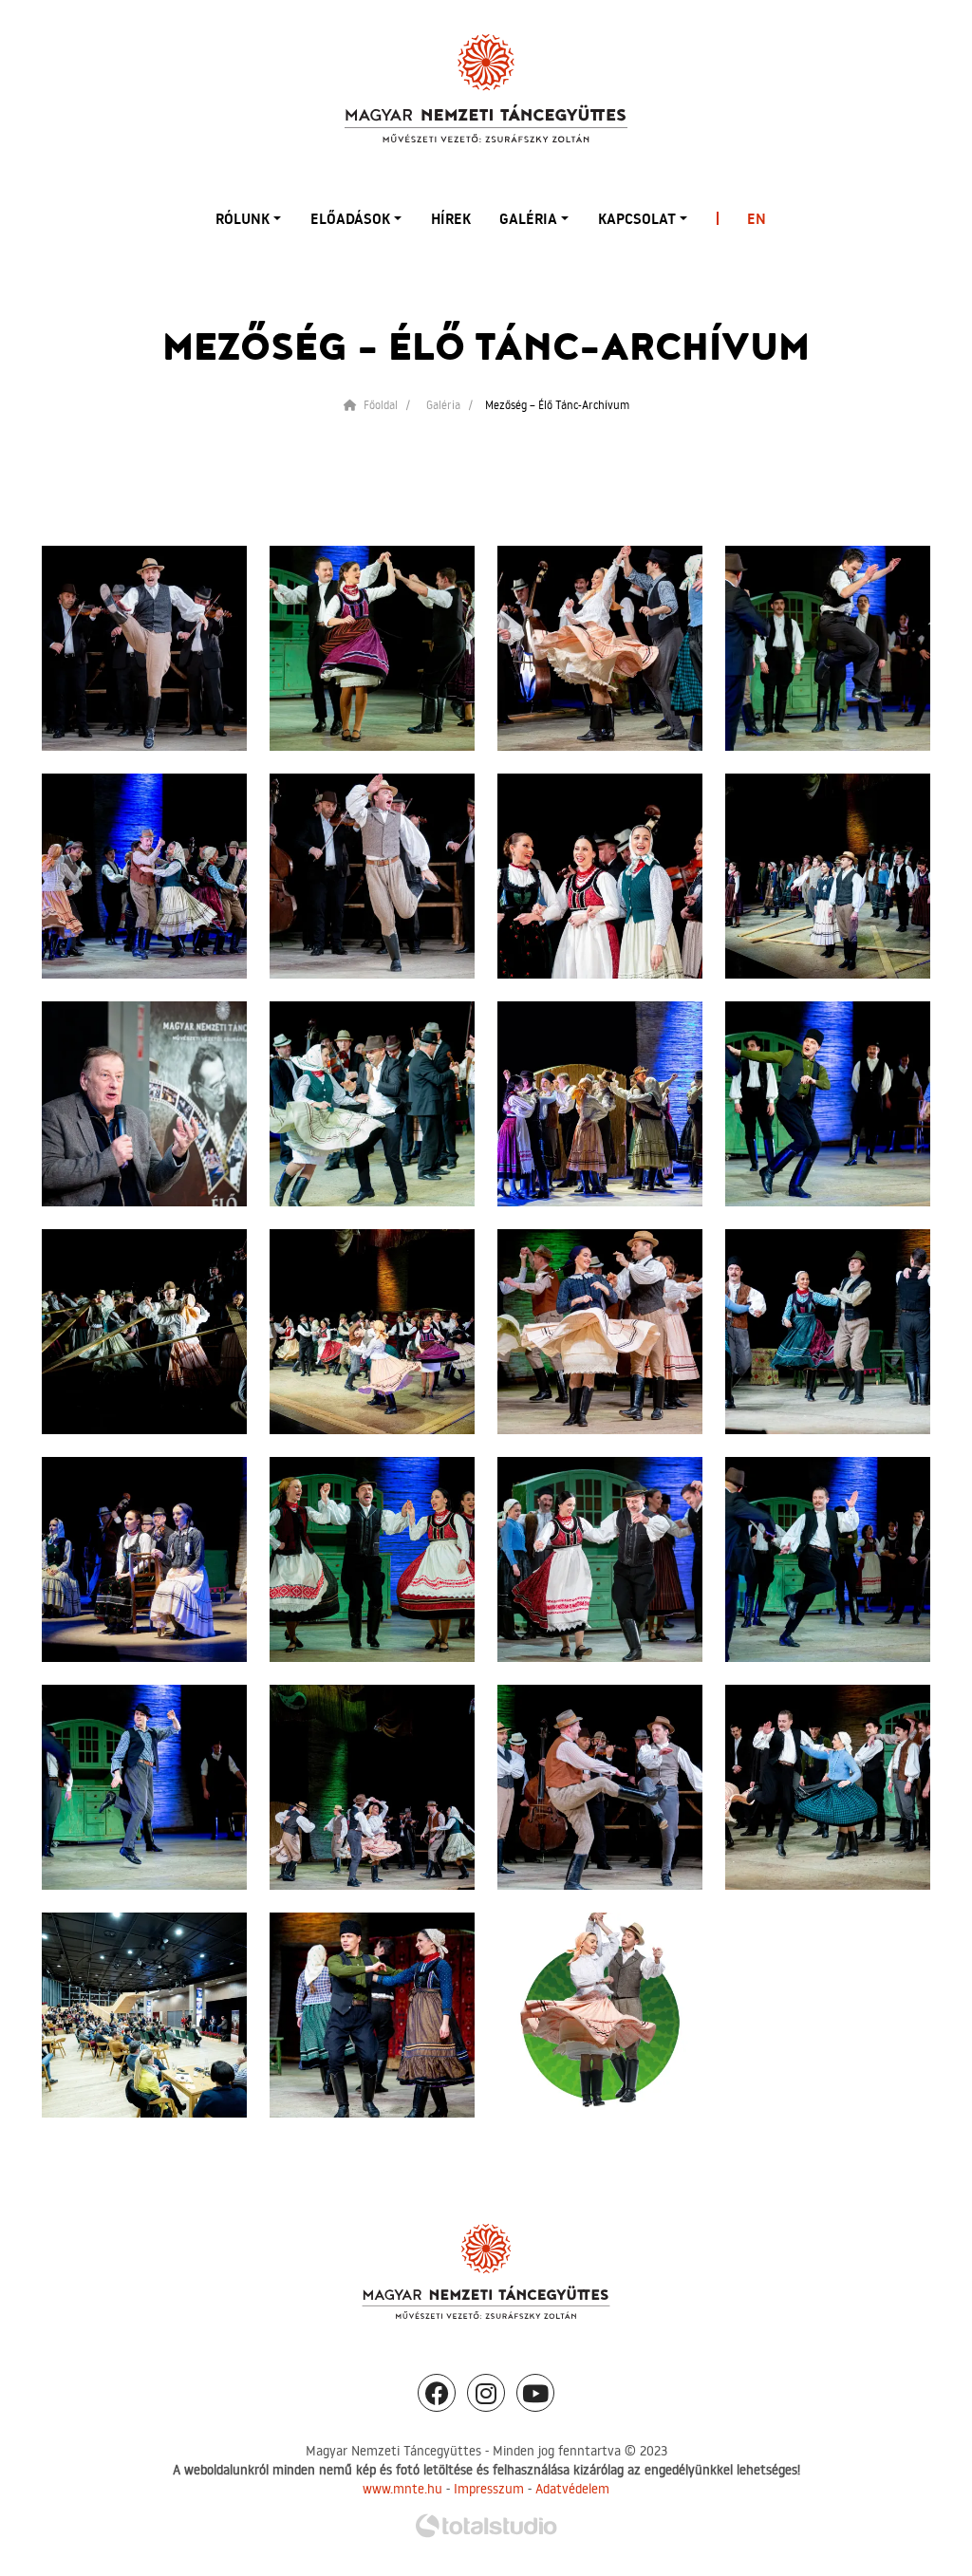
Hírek (451, 218)
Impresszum (489, 2489)
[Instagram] (486, 2393)
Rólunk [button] (243, 218)
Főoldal (379, 405)
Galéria (443, 405)
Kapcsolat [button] (637, 218)
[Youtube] (535, 2393)
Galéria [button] (528, 218)
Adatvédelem (572, 2489)
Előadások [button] (350, 218)
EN (757, 218)
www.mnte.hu (402, 2489)
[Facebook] (437, 2393)
